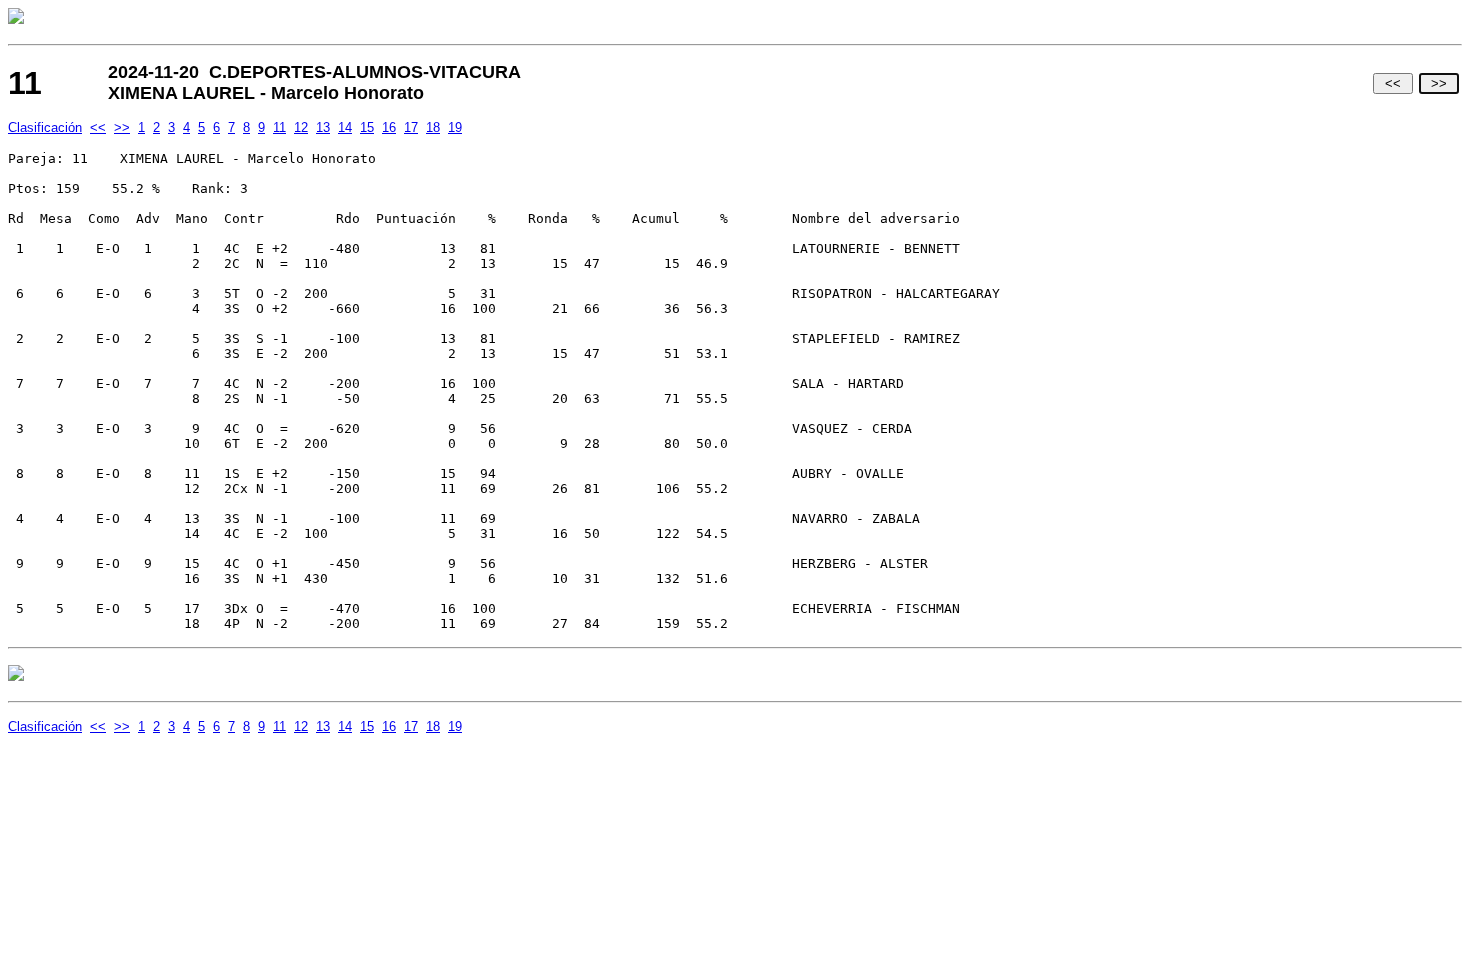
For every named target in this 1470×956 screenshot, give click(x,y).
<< (1393, 83)
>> (1439, 83)
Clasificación (45, 127)
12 (301, 127)
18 (433, 127)
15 (367, 127)
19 (455, 127)
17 (411, 127)
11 (279, 127)
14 (345, 127)
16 (389, 127)
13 (323, 127)
